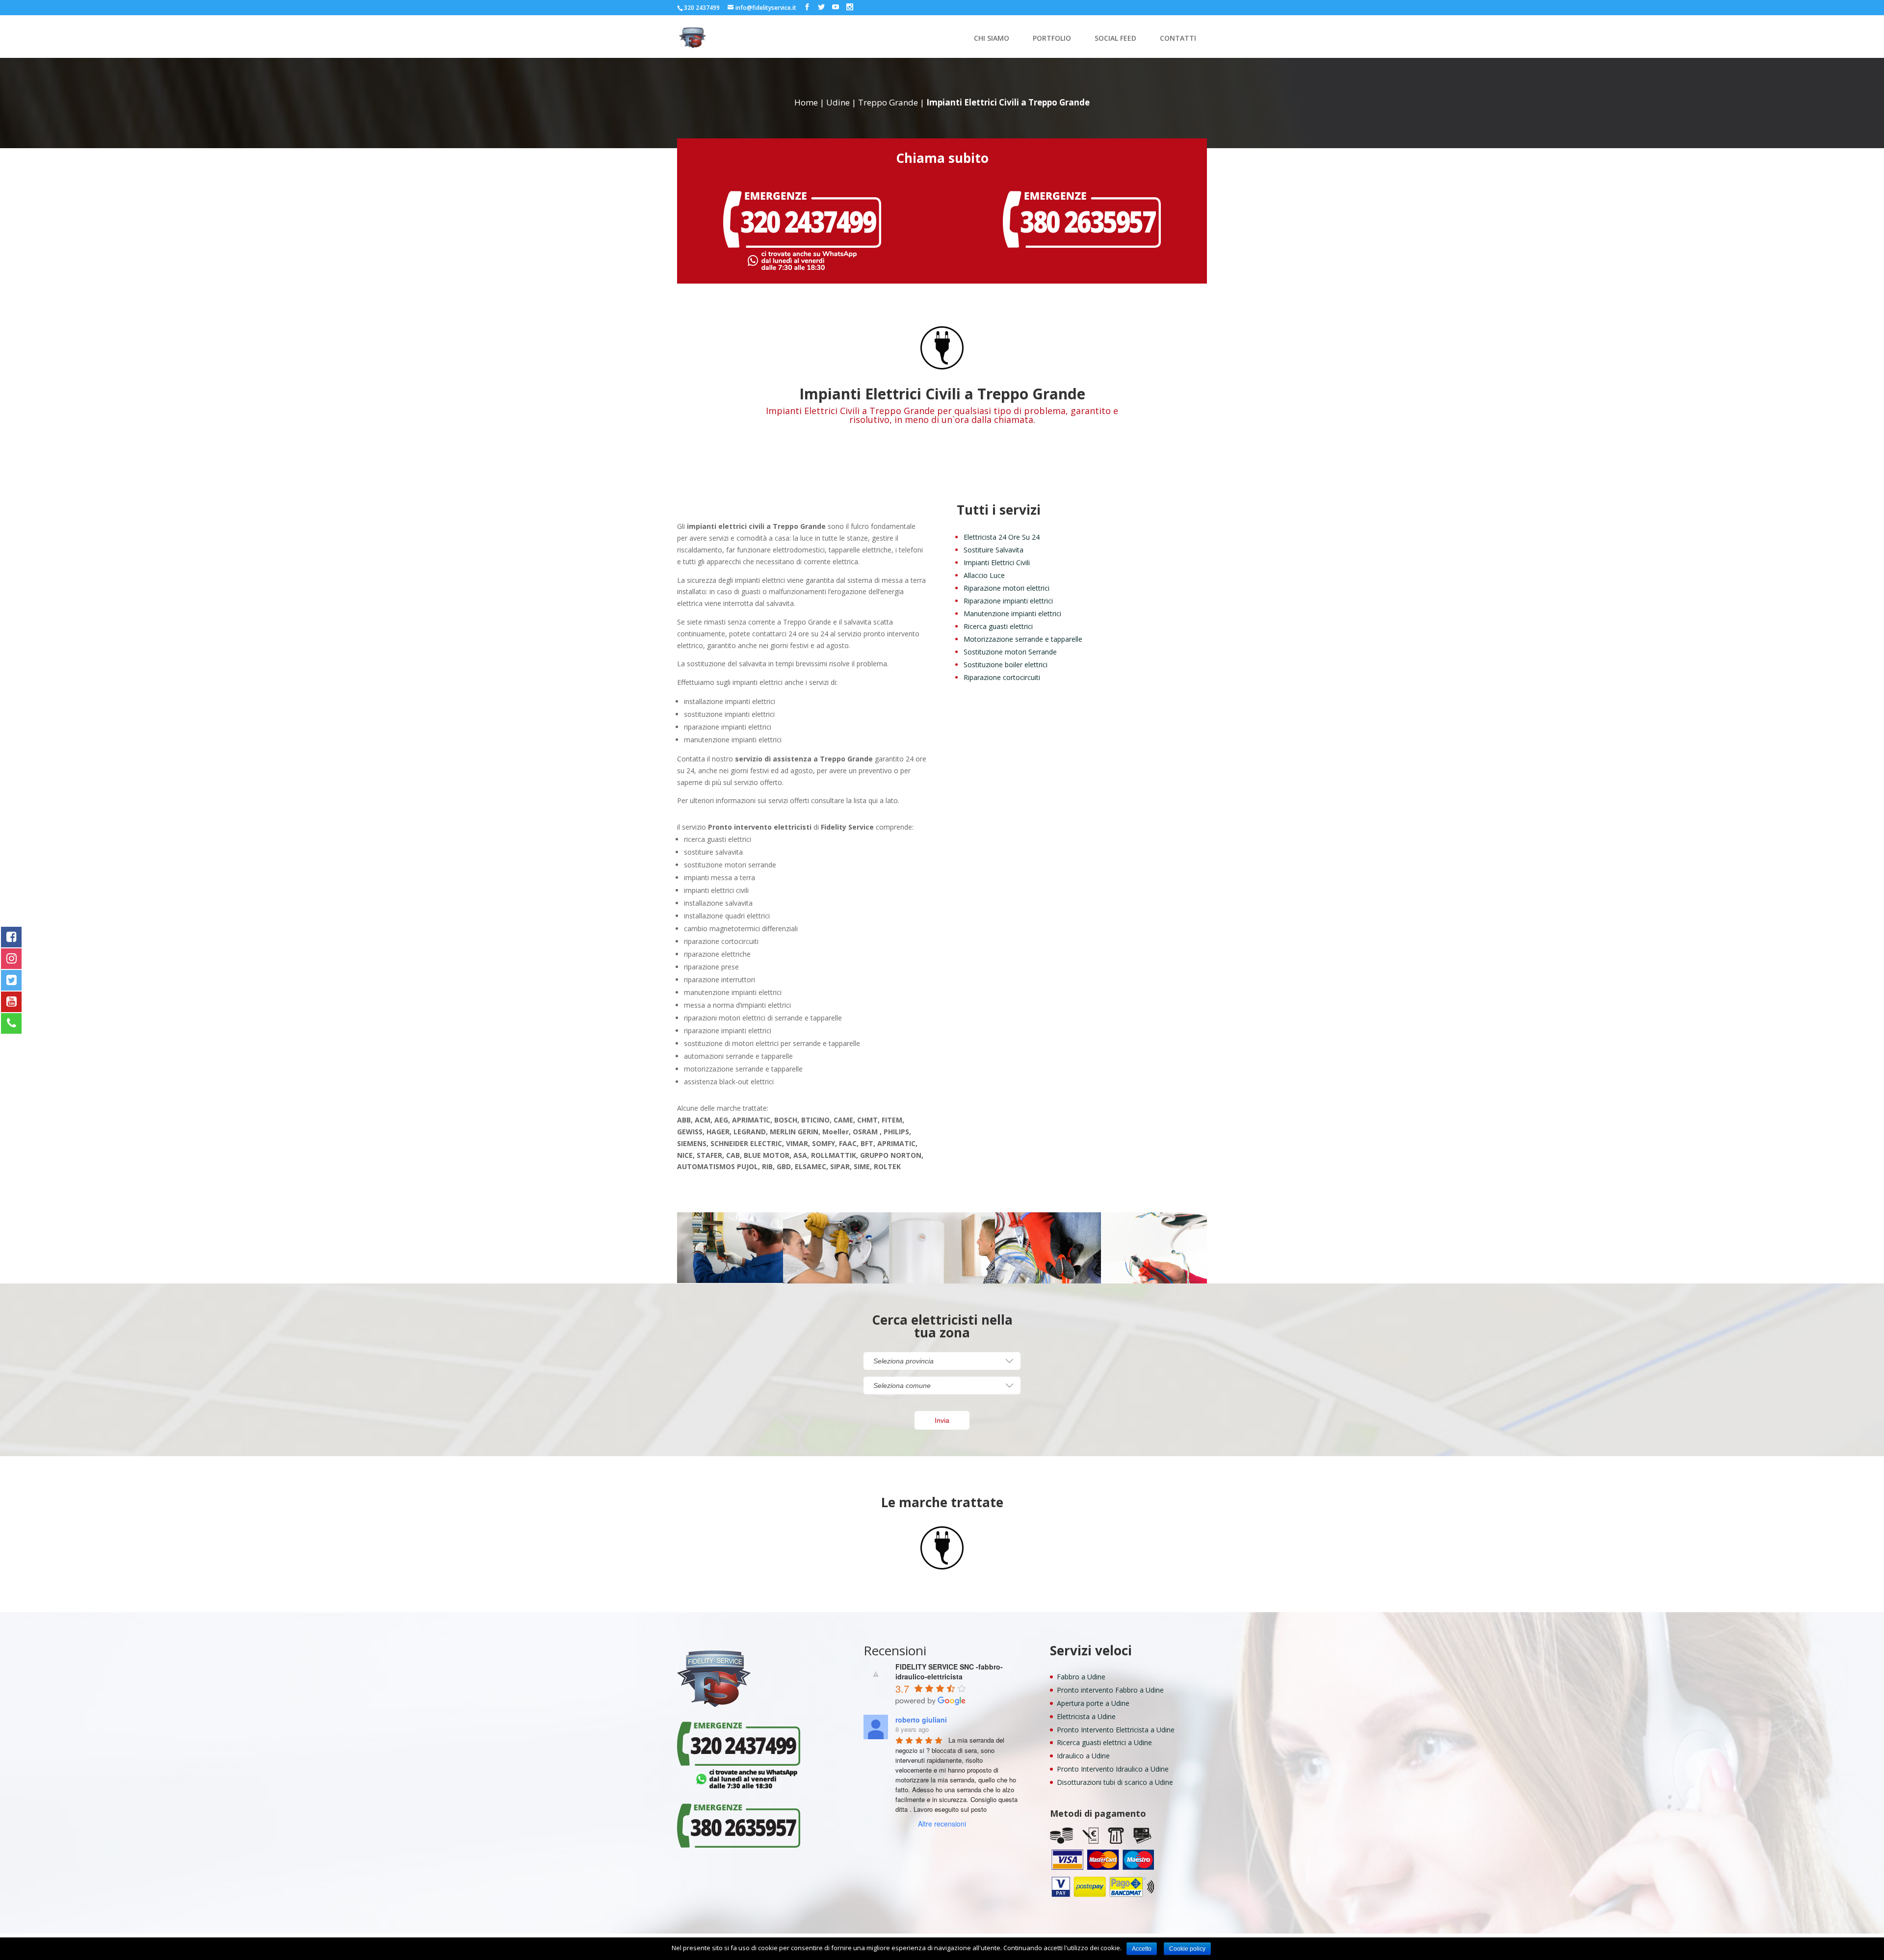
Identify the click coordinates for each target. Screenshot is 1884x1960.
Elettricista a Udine (1086, 1716)
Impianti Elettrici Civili (997, 562)
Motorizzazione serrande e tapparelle (1023, 639)
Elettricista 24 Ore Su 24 (1002, 537)
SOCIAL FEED (1115, 39)
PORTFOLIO (1052, 39)
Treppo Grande (888, 102)
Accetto (1142, 1949)
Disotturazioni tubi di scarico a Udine (1115, 1782)
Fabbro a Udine (1081, 1677)
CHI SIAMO (992, 39)
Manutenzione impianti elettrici (1012, 614)
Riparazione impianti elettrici (1008, 601)
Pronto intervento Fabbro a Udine (1110, 1690)
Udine (838, 102)
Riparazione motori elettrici (1007, 588)
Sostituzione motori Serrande (1010, 652)
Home (806, 102)
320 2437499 (702, 8)
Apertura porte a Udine (1093, 1703)
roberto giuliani (921, 1720)
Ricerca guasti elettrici (998, 626)
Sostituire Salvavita (994, 550)
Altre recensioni (942, 1824)
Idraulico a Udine (1083, 1756)
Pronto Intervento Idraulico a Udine (1113, 1769)
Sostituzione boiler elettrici (1006, 665)
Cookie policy (1187, 1949)
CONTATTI (1178, 39)
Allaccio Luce (984, 575)
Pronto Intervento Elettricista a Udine (1116, 1730)
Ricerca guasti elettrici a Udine (1104, 1742)
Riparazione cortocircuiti (1002, 677)
